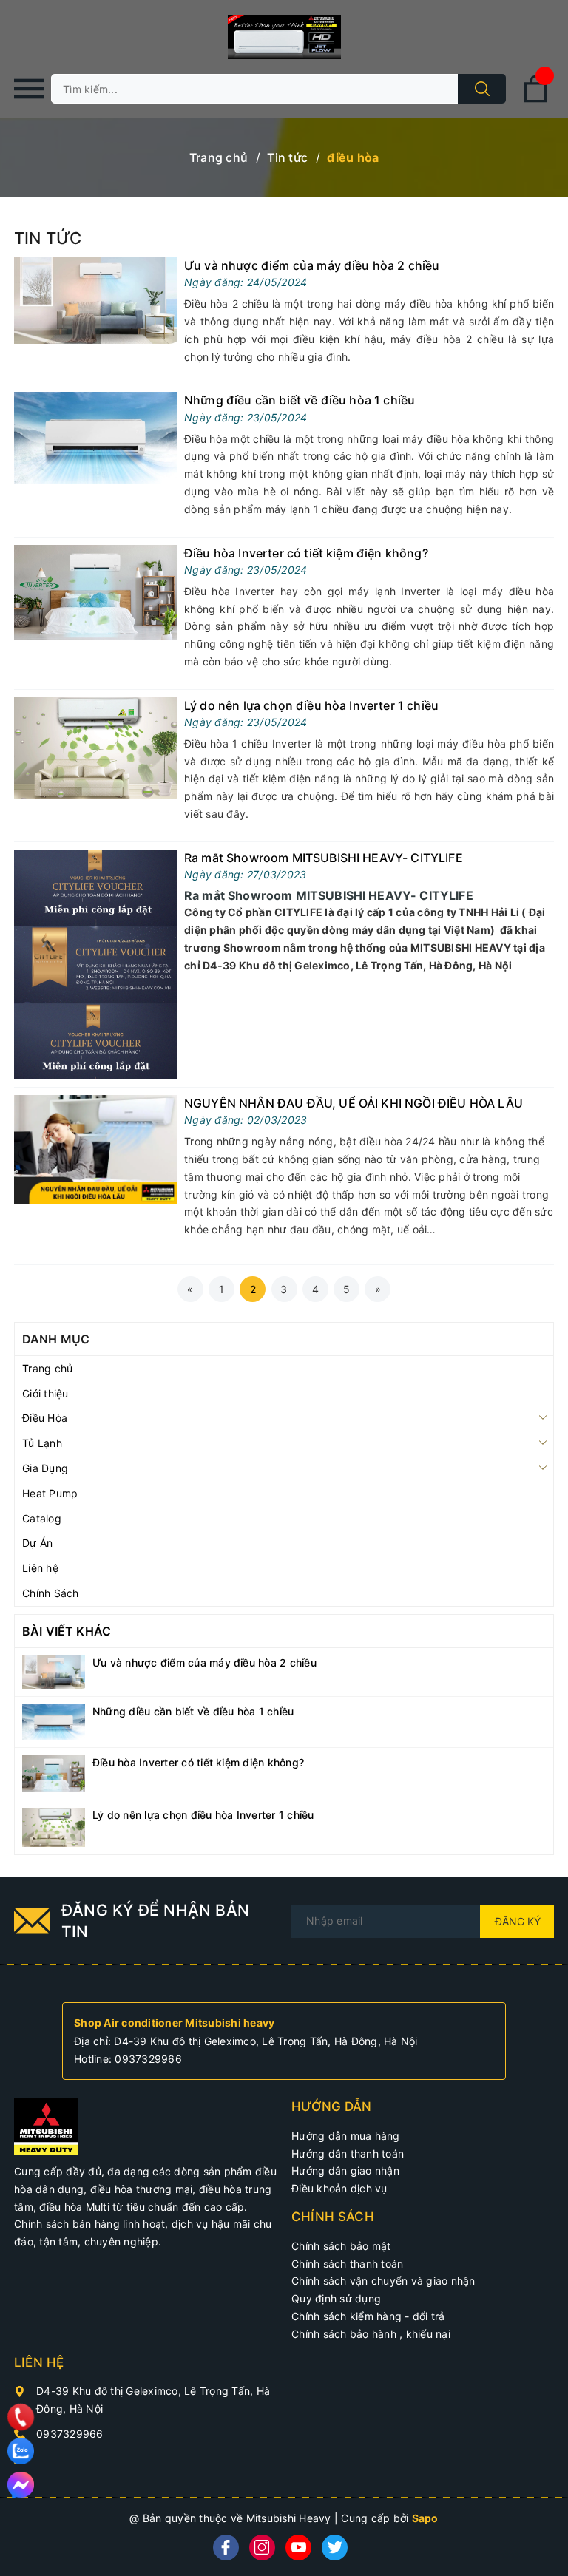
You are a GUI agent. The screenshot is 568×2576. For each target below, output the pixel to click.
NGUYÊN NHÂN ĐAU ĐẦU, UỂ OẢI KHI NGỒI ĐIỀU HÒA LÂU (354, 1103)
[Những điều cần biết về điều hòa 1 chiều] (95, 437)
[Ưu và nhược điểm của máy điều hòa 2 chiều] (95, 300)
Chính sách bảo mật (341, 2246)
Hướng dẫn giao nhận (345, 2170)
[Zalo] (21, 2451)
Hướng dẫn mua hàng (346, 2136)
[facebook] (226, 2548)
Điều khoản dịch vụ (339, 2188)
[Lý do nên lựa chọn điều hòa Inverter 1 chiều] (95, 747)
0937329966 (148, 2059)
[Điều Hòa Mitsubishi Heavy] (46, 2125)
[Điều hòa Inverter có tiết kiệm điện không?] (95, 590)
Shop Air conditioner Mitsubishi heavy (174, 2023)
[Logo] (284, 37)
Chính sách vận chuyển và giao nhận (383, 2281)
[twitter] (335, 2548)
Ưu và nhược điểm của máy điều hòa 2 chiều (312, 265)
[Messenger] (21, 2485)
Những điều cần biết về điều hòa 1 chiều (300, 400)
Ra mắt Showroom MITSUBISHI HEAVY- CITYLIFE (324, 858)
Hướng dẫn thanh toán (348, 2153)
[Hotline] (21, 2417)
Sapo (425, 2518)
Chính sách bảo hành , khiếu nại (371, 2334)
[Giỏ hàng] (535, 99)
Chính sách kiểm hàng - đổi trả (368, 2316)
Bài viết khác (67, 1631)
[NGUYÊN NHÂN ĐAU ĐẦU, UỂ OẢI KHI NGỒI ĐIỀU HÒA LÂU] (95, 1148)
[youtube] (298, 2548)
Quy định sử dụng (336, 2298)
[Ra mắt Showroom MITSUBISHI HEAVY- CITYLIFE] (95, 963)
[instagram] (262, 2548)
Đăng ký (518, 1921)
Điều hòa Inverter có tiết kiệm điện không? (306, 553)
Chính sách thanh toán (347, 2264)
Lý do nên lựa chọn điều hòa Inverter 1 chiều (311, 705)
